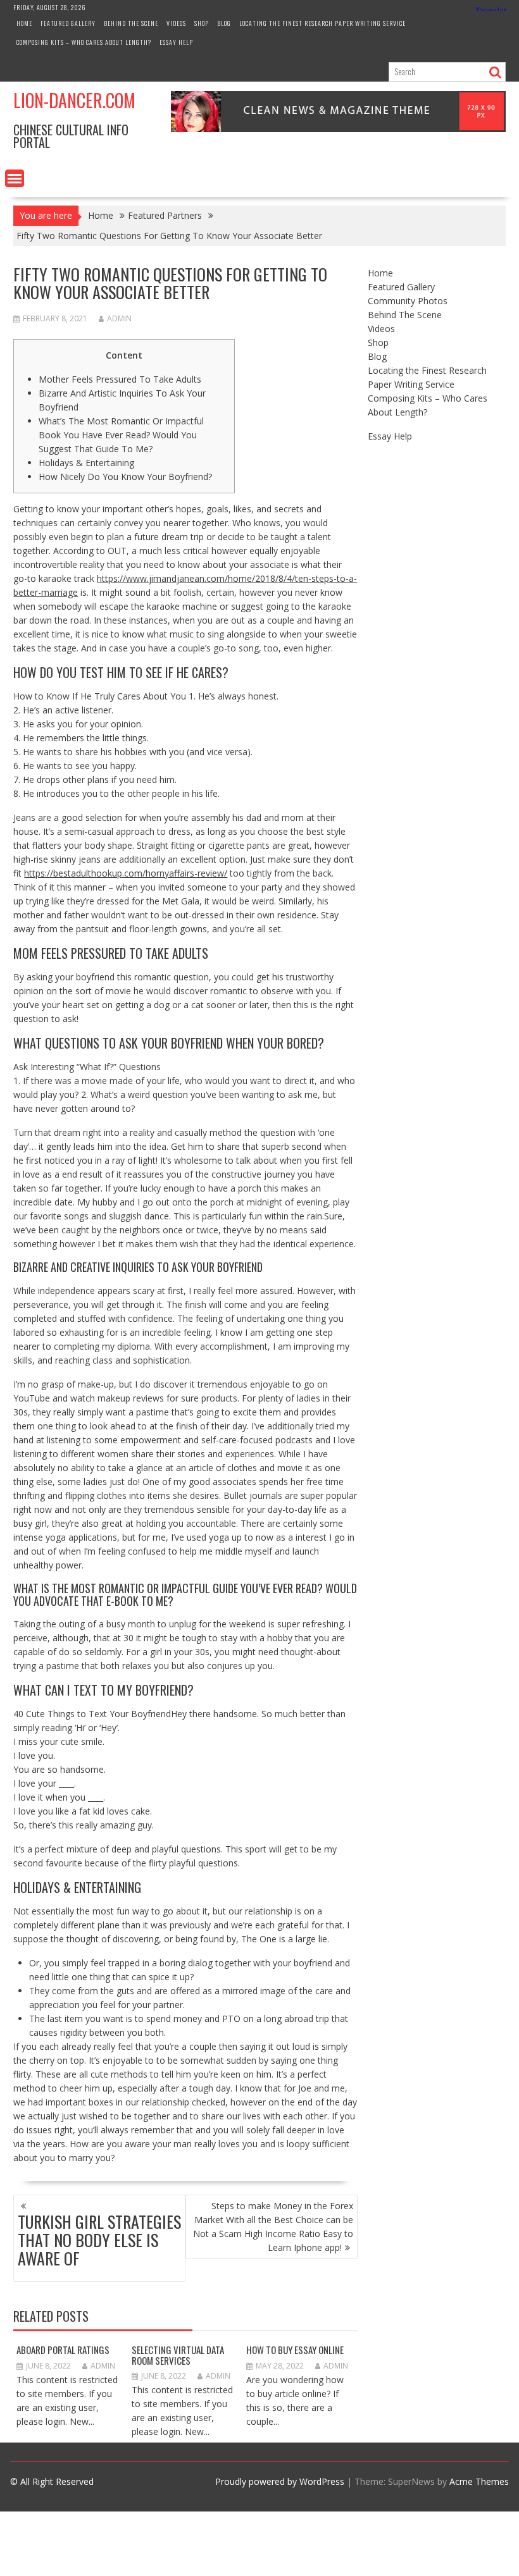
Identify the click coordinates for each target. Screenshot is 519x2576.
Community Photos (408, 301)
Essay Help (176, 42)
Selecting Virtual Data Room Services (178, 2355)
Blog (224, 23)
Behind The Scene (131, 23)
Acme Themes (479, 2481)
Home (24, 23)
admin (119, 318)
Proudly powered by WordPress (280, 2481)
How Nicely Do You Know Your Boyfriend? (125, 477)
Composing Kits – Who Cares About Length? (84, 42)
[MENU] (15, 178)
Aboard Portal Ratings (63, 2350)
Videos (176, 23)
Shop (202, 23)
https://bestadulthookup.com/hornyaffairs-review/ (126, 873)
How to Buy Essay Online (295, 2350)
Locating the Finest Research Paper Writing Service (322, 23)
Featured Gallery (68, 23)
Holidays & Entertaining (86, 463)
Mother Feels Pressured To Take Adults (120, 379)
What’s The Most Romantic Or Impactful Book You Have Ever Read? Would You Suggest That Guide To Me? (121, 435)
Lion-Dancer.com (74, 100)
